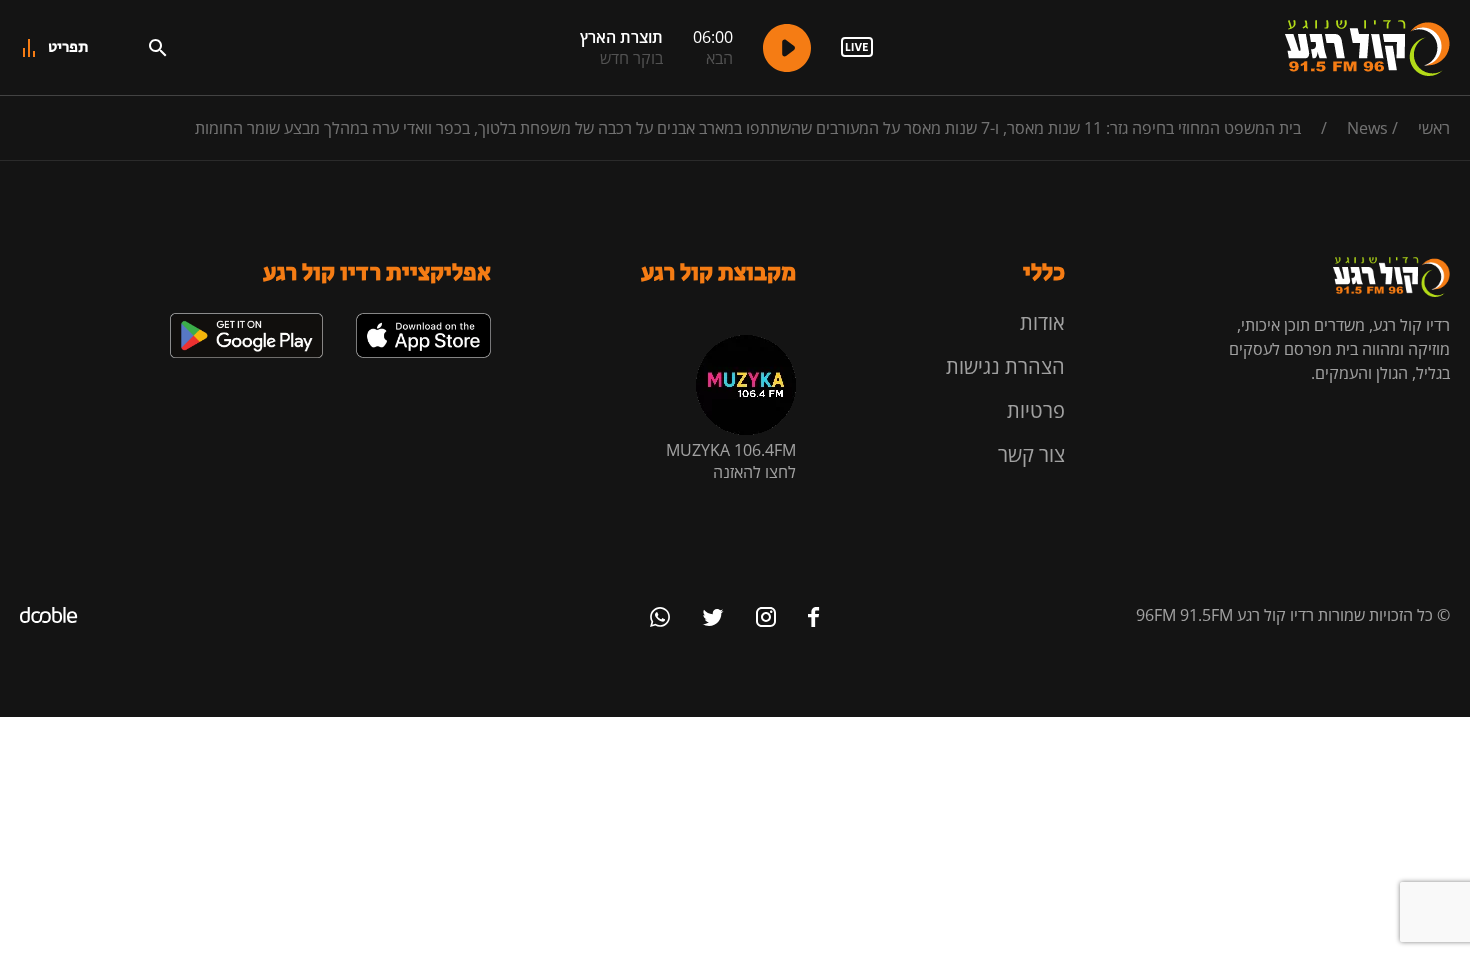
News (1367, 128)
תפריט (68, 47)
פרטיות (1036, 410)
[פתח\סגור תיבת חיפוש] (158, 48)
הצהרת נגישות (1005, 366)
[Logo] (1367, 48)
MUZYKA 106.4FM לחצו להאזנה (731, 461)
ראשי (1434, 128)
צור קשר (1031, 454)
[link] (423, 321)
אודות (1042, 322)
